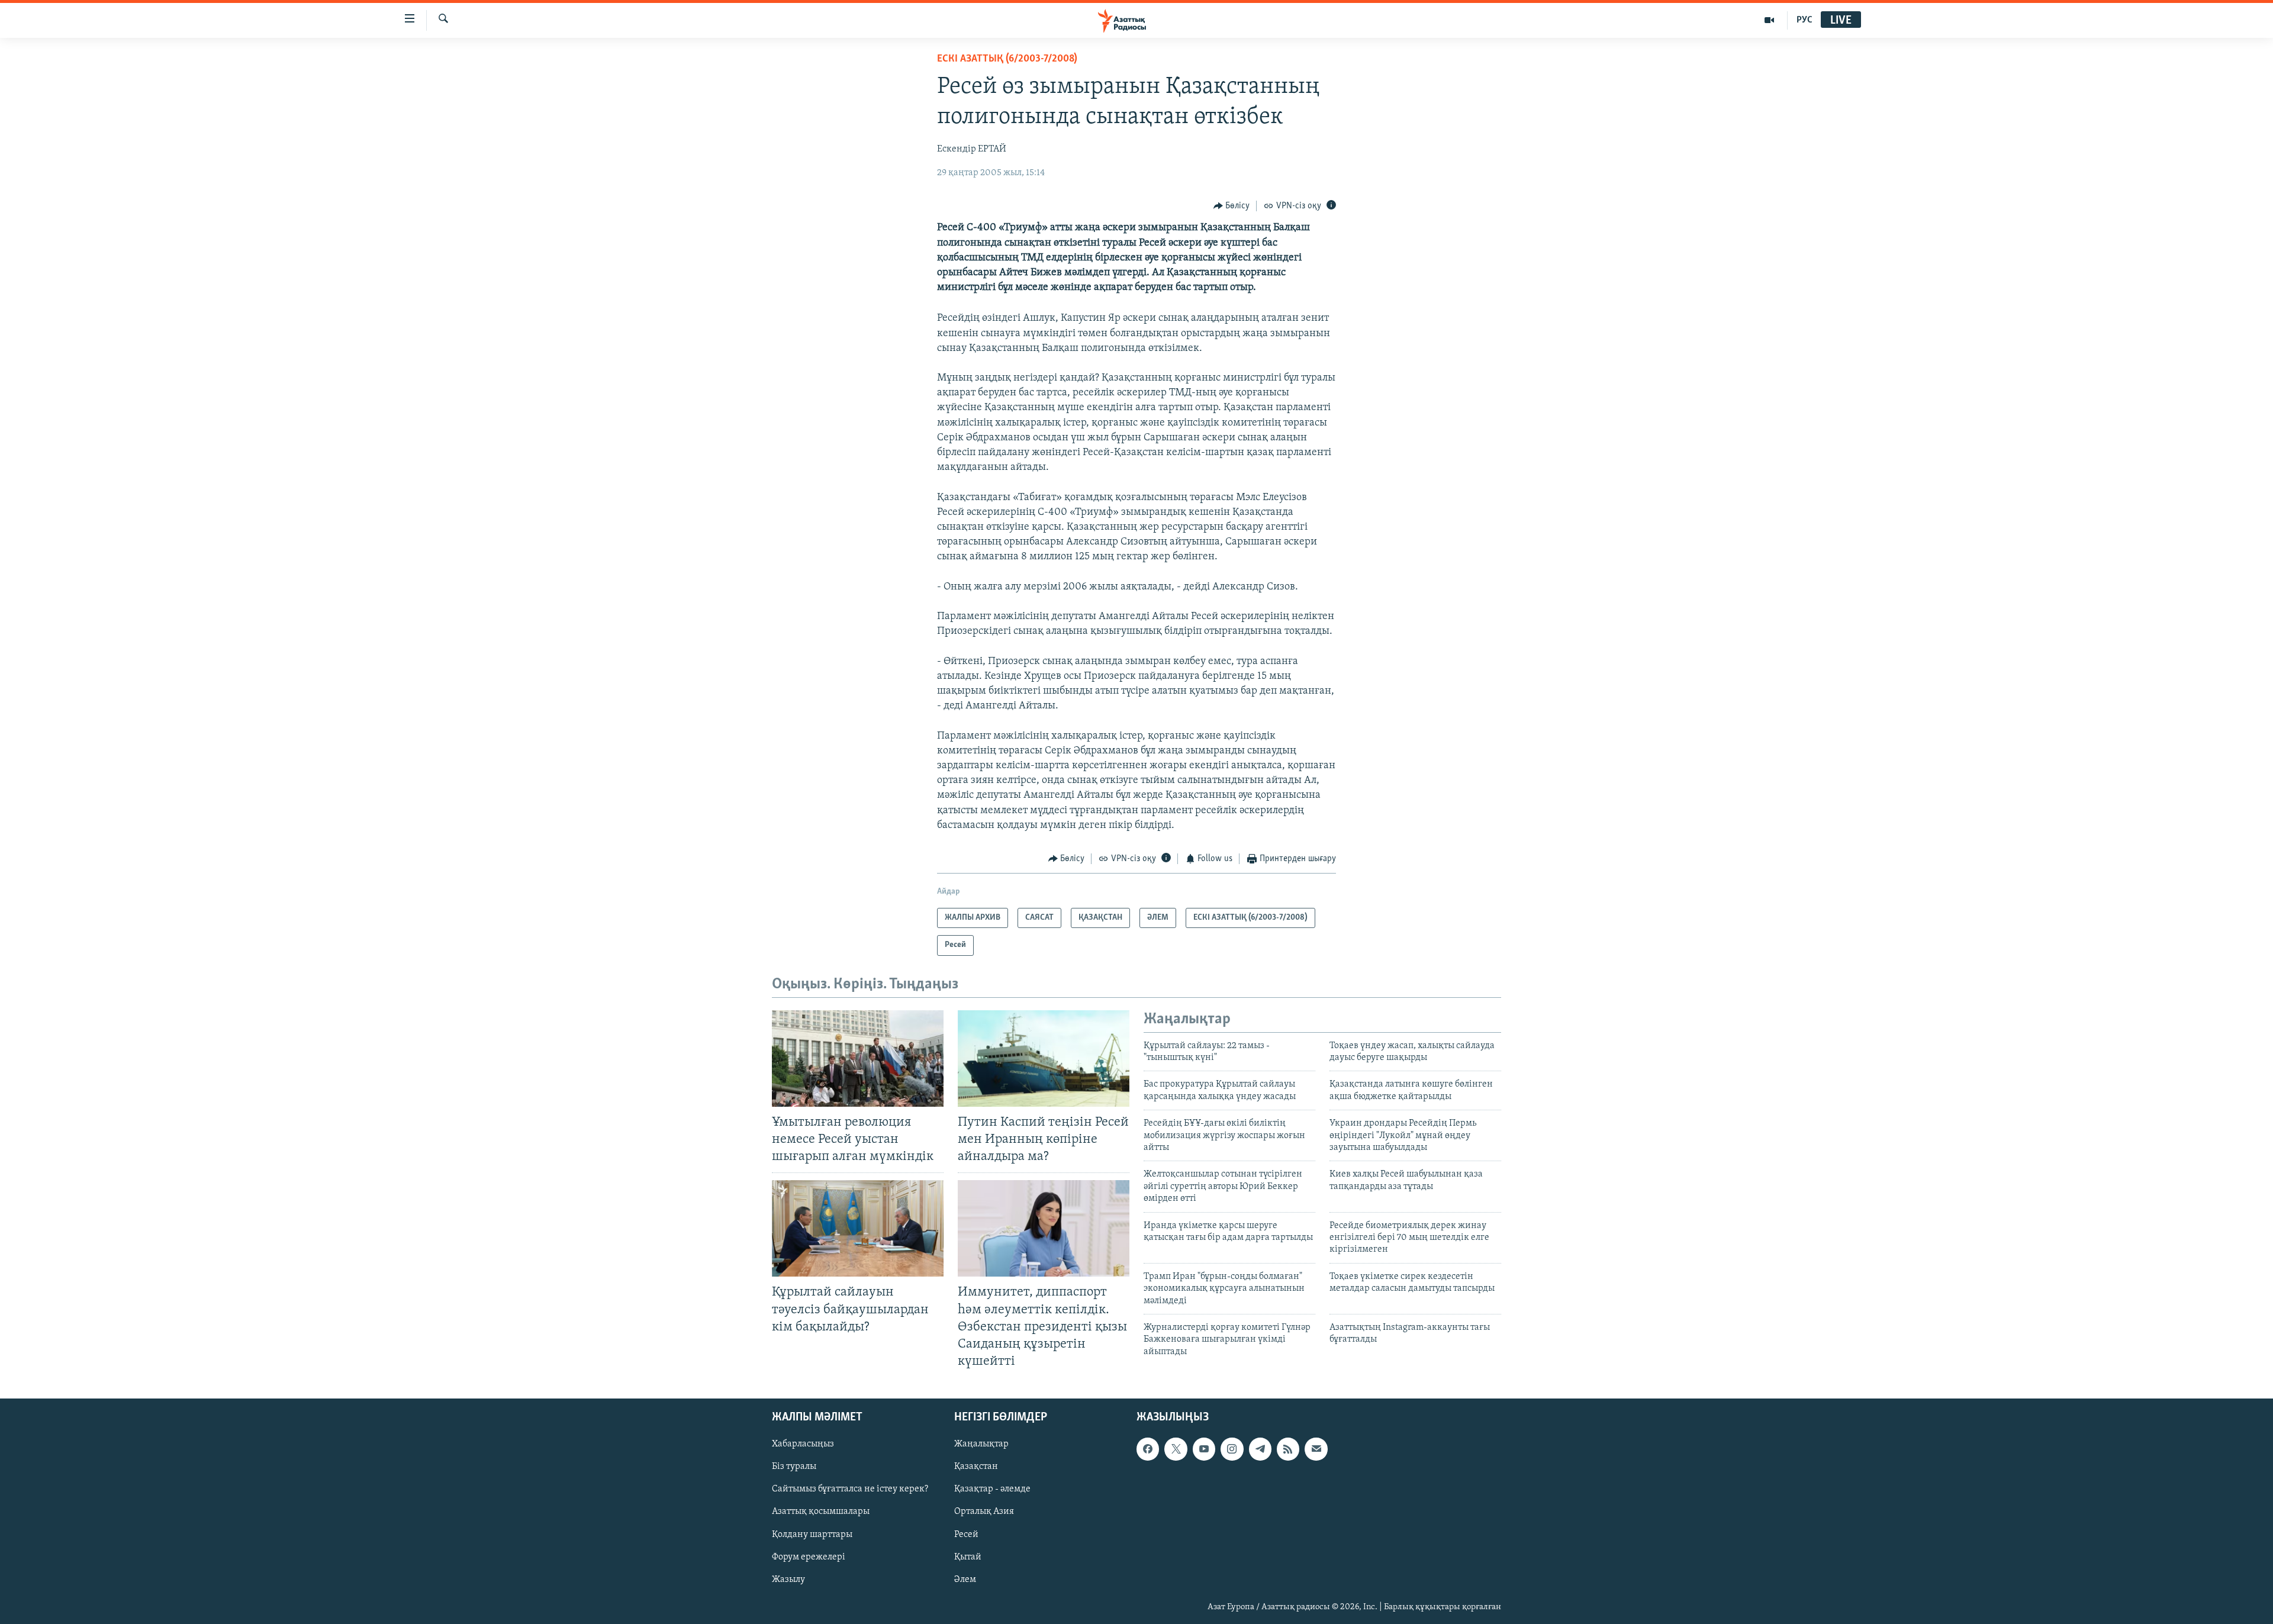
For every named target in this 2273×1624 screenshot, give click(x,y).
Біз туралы (794, 1467)
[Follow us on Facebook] (1148, 1449)
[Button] (1232, 206)
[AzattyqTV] (1770, 20)
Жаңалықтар (981, 1444)
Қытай (968, 1557)
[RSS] (1288, 1449)
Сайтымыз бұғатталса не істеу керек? (850, 1489)
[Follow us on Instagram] (1232, 1449)
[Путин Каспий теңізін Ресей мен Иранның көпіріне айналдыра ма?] (1044, 1058)
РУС (1804, 20)
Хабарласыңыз (803, 1444)
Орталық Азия (984, 1512)
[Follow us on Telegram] (1260, 1449)
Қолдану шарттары (812, 1535)
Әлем (965, 1580)
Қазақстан (976, 1467)
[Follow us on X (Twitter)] (1176, 1449)
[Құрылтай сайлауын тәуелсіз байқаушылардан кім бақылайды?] (858, 1228)
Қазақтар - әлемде (992, 1489)
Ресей (966, 1535)
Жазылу (788, 1580)
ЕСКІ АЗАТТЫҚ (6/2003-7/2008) (1007, 59)
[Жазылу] (1316, 1449)
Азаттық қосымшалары (821, 1512)
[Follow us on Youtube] (1204, 1449)
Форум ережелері (809, 1557)
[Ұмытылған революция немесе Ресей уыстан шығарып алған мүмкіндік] (858, 1058)
